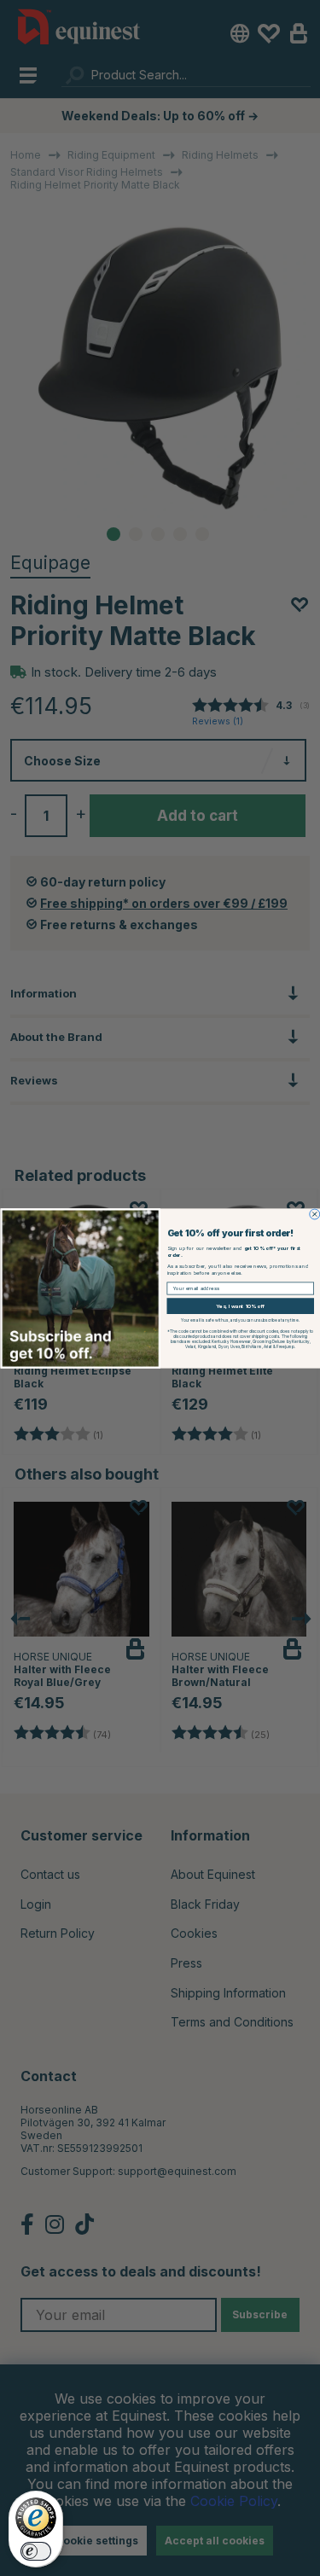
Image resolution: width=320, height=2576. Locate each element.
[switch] (36, 2551)
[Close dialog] (314, 1214)
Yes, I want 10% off (240, 1305)
